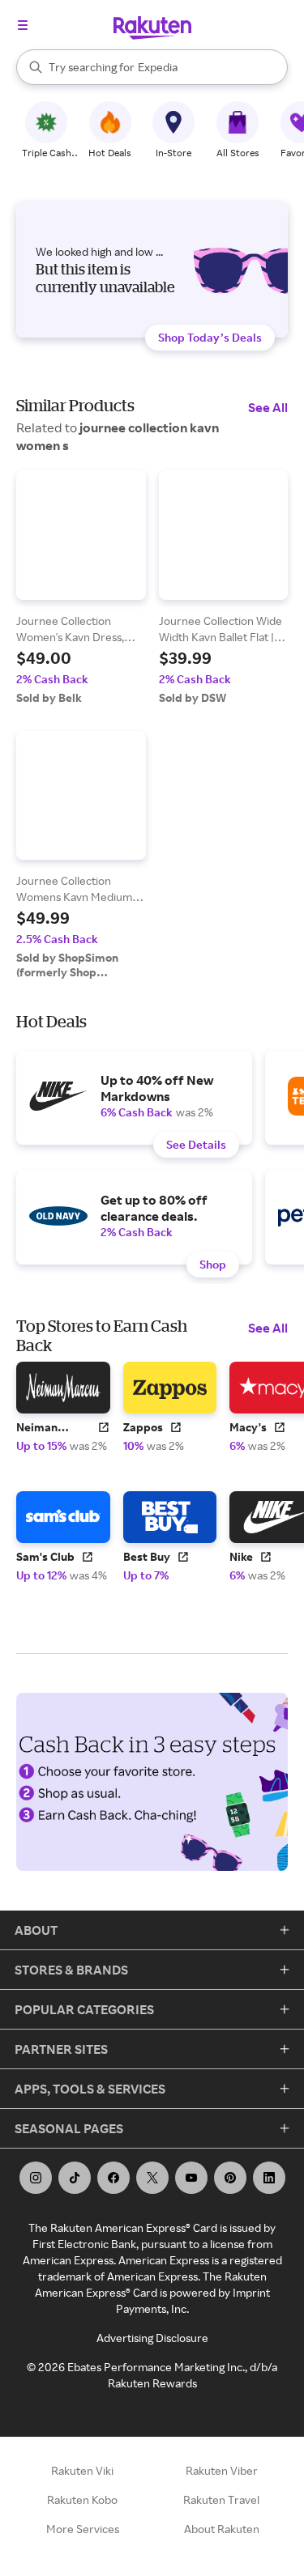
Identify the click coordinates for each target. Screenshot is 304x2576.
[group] (81, 588)
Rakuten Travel (221, 2499)
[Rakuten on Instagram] (36, 2178)
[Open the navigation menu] (23, 25)
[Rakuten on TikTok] (75, 2178)
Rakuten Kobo (82, 2499)
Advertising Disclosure (152, 2338)
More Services (83, 2529)
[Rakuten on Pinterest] (230, 2178)
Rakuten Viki (82, 2470)
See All (268, 407)
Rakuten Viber (222, 2470)
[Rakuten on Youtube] (191, 2178)
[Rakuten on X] (152, 2178)
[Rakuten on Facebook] (113, 2178)
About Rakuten (222, 2529)
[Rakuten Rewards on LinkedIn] (269, 2178)
